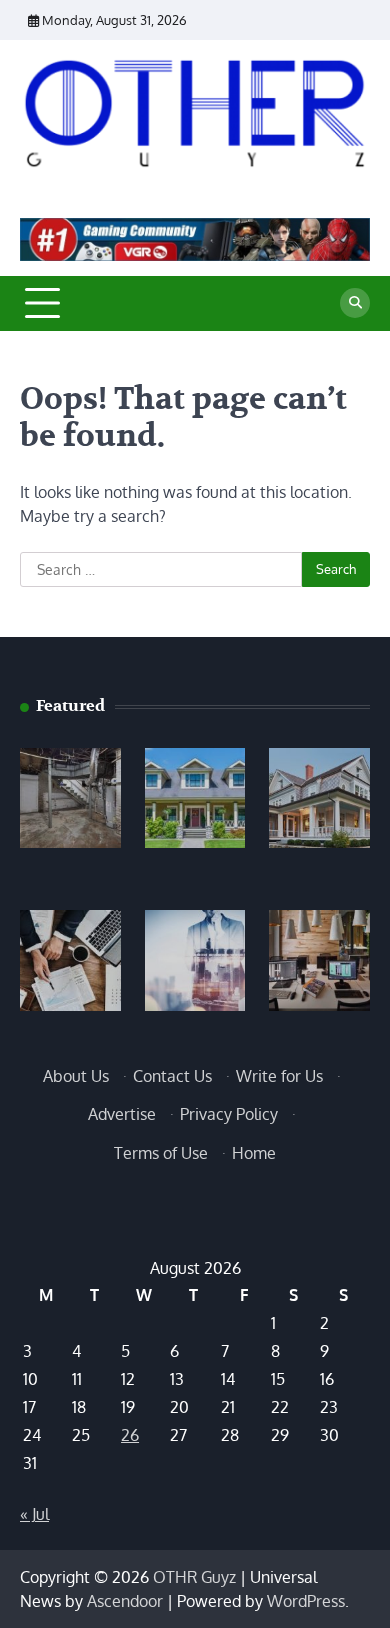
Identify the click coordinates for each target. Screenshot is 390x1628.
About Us (76, 1076)
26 (130, 1435)
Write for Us (279, 1076)
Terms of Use (161, 1153)
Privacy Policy (229, 1114)
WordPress (306, 1601)
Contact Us (172, 1076)
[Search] (355, 303)
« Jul (34, 1514)
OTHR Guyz (194, 1577)
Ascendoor (125, 1601)
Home (254, 1153)
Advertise (122, 1114)
